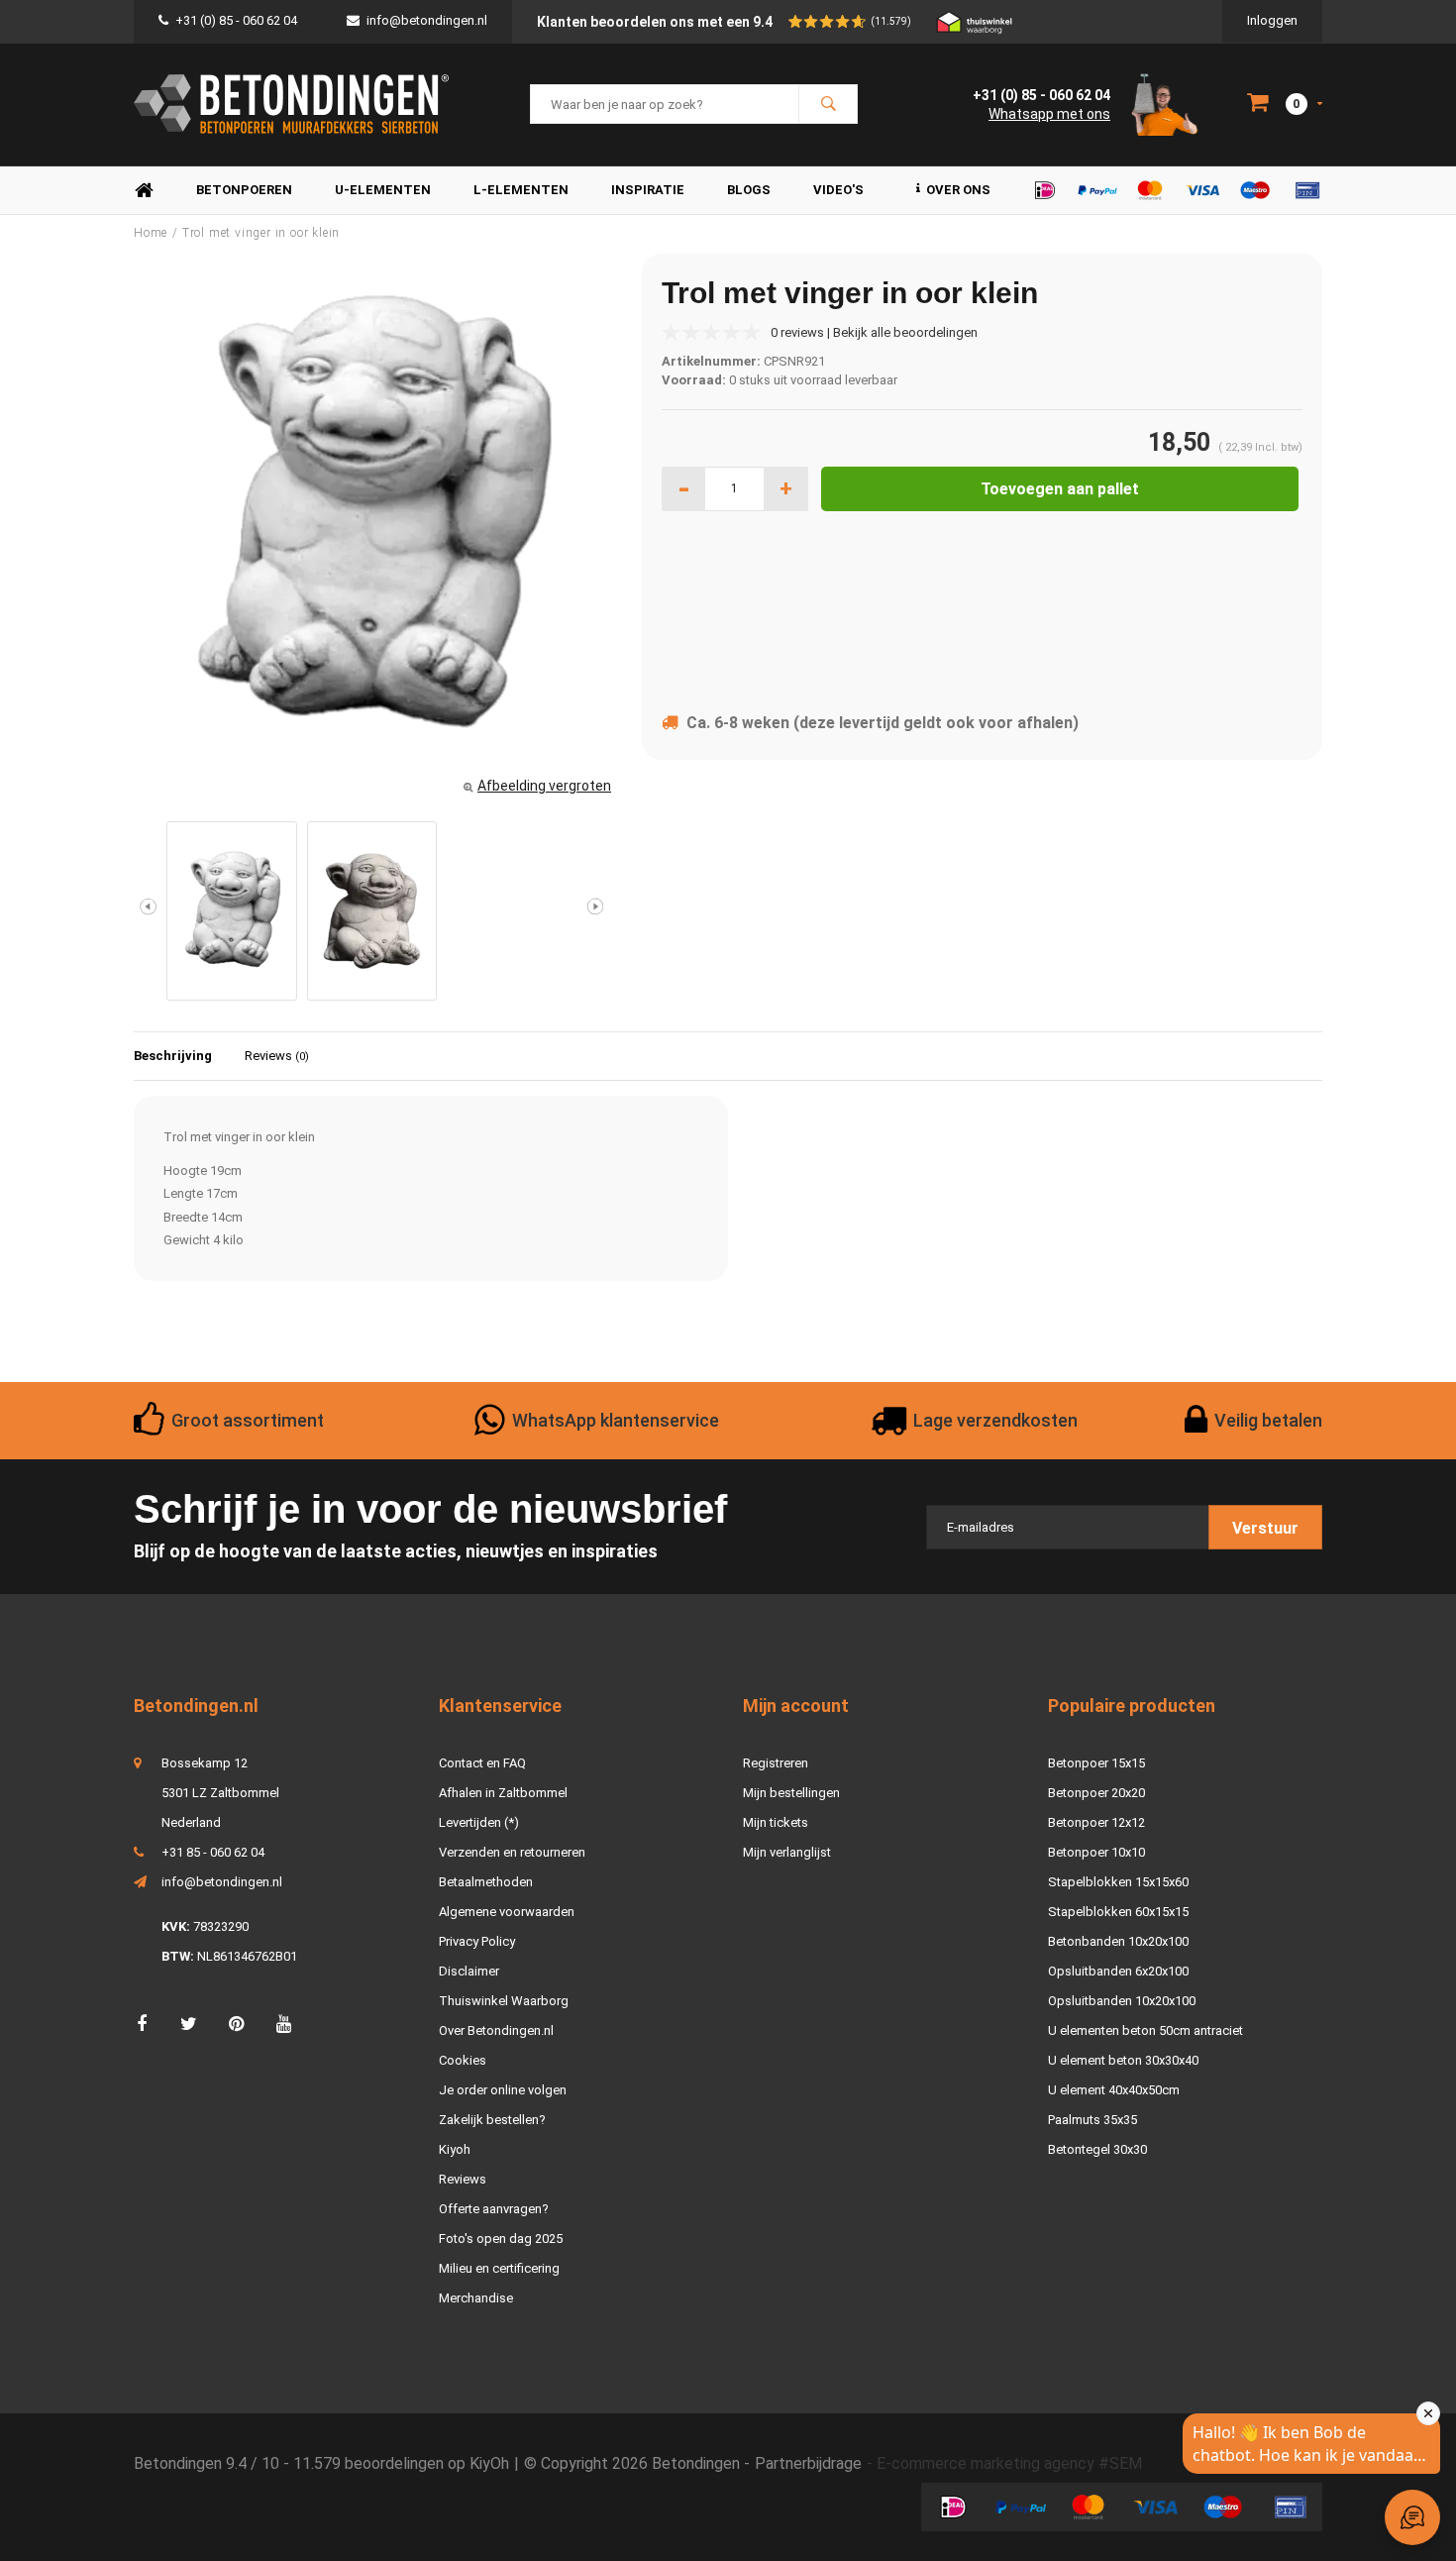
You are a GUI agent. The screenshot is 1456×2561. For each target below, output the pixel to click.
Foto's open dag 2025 (501, 2239)
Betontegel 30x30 (1097, 2149)
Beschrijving (173, 1056)
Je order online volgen (503, 2090)
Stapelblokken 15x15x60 (1118, 1882)
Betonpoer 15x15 (1096, 1763)
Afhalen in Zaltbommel (503, 1793)
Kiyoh (455, 2149)
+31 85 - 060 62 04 (213, 1852)
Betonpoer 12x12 (1096, 1822)
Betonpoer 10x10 (1096, 1852)
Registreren (776, 1763)
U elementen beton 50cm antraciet (1145, 2030)
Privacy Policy (477, 1941)
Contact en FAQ (482, 1763)
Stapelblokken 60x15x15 (1118, 1912)
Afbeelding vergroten (544, 786)
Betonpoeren (244, 190)
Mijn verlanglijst (787, 1852)
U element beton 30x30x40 (1123, 2060)
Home (144, 191)
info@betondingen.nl (427, 20)
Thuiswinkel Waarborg (504, 2001)
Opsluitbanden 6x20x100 (1118, 1971)
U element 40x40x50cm (1114, 2090)
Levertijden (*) (479, 1822)
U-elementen (383, 190)
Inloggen (1272, 20)
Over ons (958, 190)
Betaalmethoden (486, 1882)
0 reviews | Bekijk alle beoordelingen (874, 332)
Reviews (277, 1056)
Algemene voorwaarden (507, 1912)
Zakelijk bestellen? (492, 2120)
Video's (838, 190)
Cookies (463, 2060)
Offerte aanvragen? (494, 2209)
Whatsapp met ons (1049, 114)
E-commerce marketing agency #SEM (1009, 2463)
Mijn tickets (776, 1822)
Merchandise (476, 2298)
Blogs (749, 190)
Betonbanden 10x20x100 (1118, 1941)
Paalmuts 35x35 (1092, 2120)
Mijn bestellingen (791, 1793)
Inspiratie (648, 190)
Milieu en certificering (499, 2268)
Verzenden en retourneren (512, 1852)
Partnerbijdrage (808, 2463)
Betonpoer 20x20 (1096, 1793)
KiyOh (489, 2463)
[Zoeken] (828, 104)
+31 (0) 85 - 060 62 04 (236, 20)
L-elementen (521, 190)
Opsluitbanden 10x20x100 (1122, 2001)
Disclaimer (469, 1971)
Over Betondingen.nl (496, 2030)
